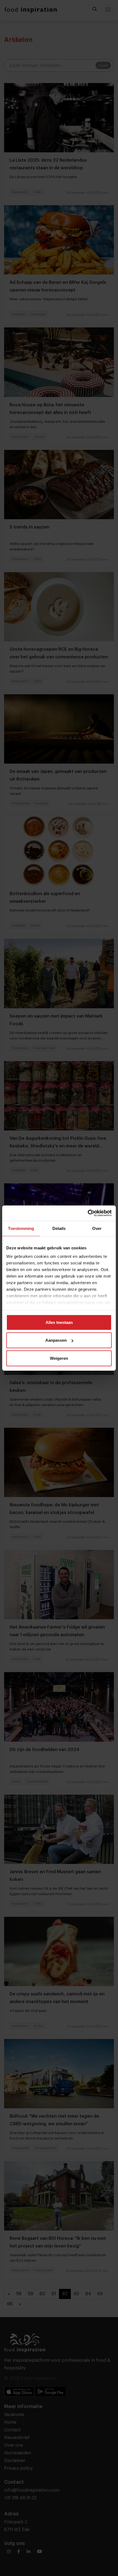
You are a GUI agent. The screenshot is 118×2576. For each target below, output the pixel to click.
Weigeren (59, 1358)
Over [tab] (97, 1228)
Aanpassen (56, 1340)
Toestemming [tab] (21, 1228)
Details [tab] (59, 1228)
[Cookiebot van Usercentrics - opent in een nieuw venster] (88, 1213)
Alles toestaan (59, 1322)
